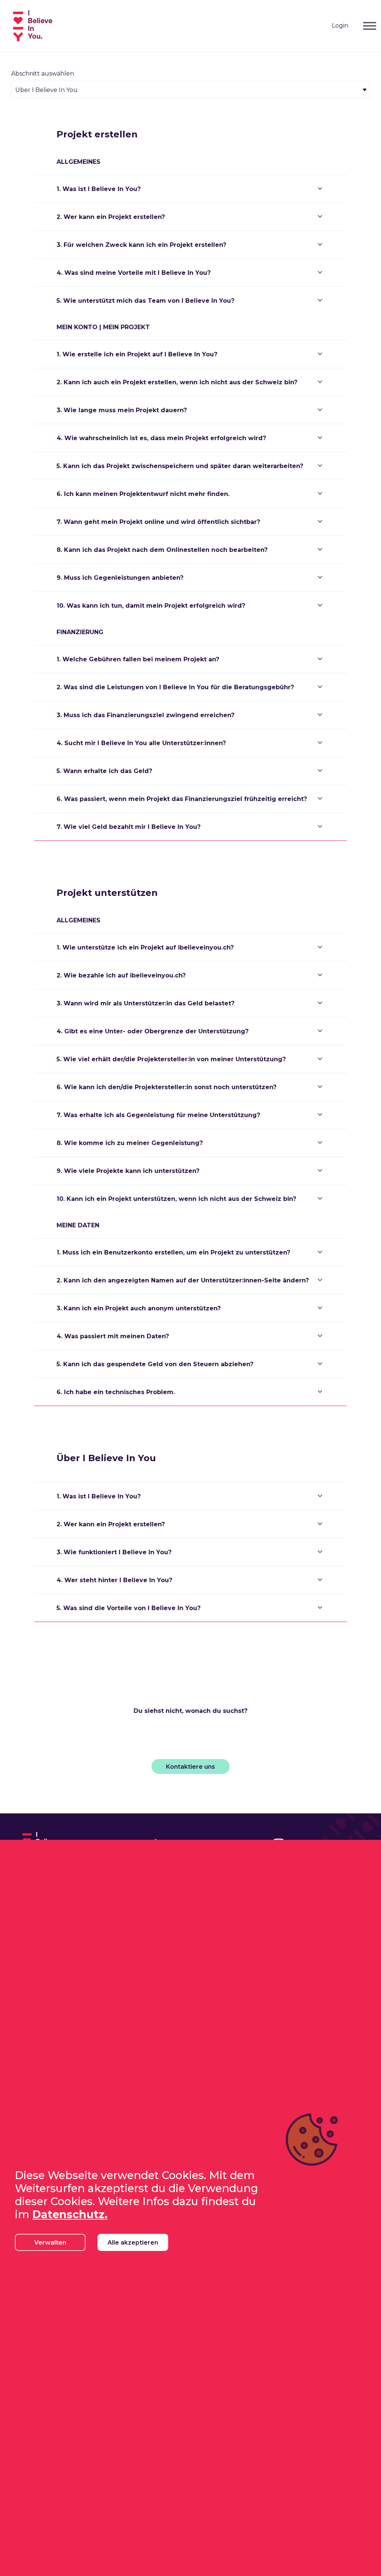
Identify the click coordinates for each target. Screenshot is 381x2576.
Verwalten (50, 2243)
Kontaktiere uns (190, 1767)
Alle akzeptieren (133, 2243)
